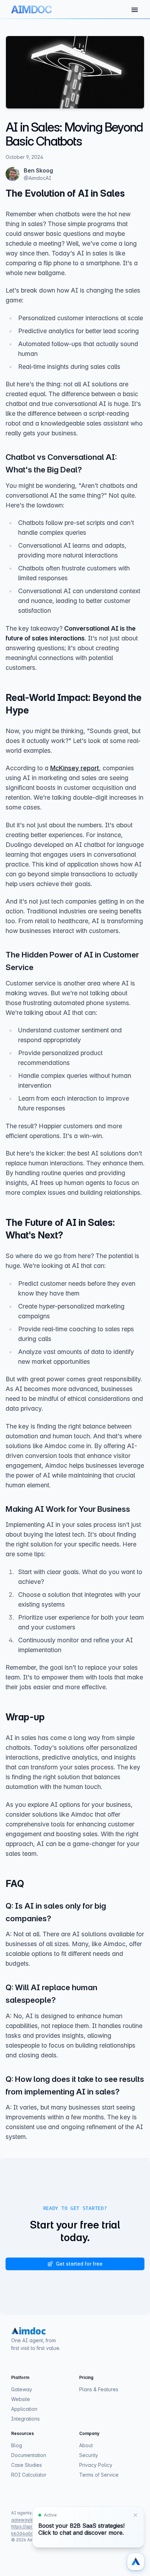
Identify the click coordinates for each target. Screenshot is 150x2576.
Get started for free (79, 2264)
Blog (17, 2445)
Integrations (25, 2419)
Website (21, 2399)
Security (89, 2455)
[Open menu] (135, 10)
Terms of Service (99, 2475)
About (86, 2445)
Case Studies (27, 2465)
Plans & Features (99, 2389)
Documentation (29, 2455)
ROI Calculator (29, 2475)
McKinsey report (75, 768)
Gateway (22, 2389)
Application (24, 2409)
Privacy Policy (96, 2465)
